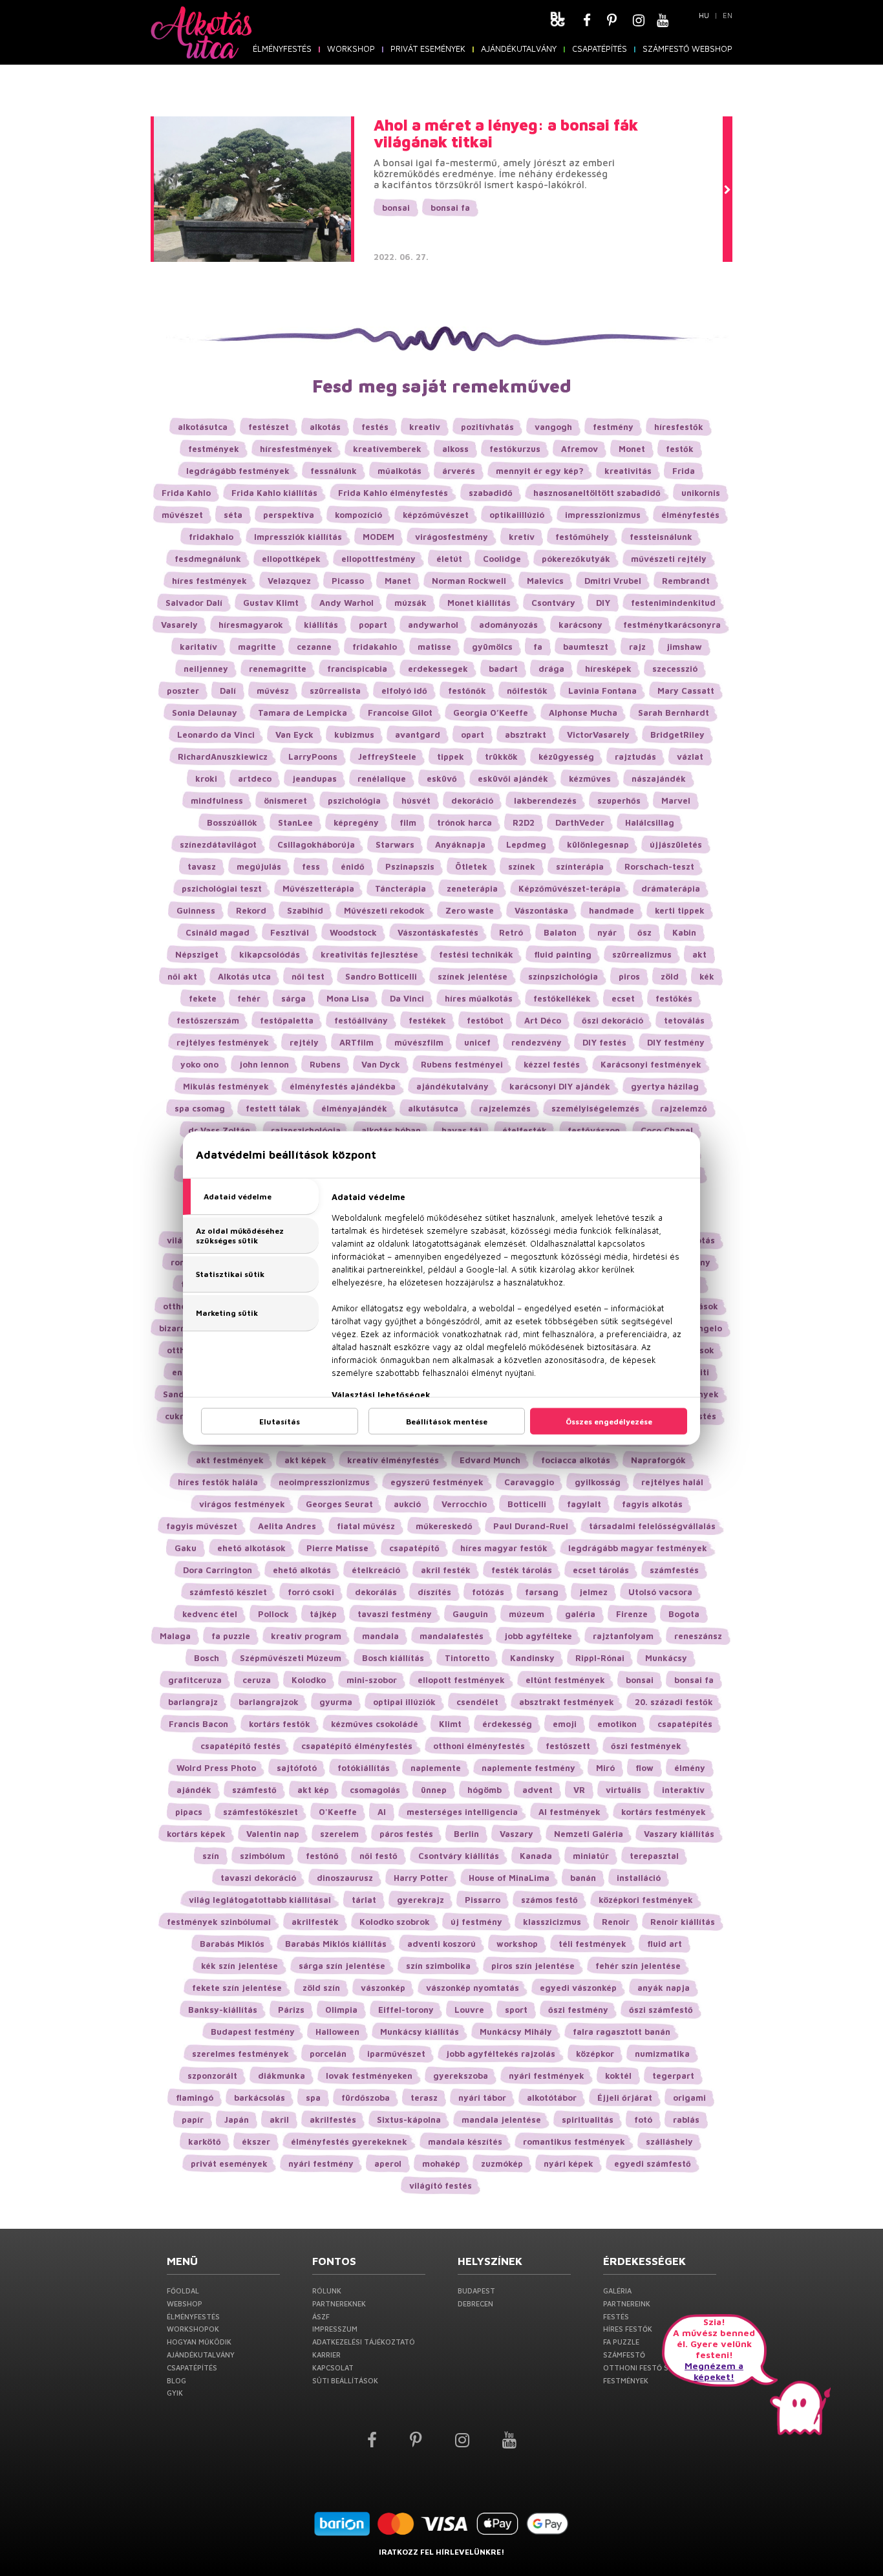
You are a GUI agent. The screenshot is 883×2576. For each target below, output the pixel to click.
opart (473, 735)
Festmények (626, 2380)
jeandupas (314, 778)
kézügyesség (566, 757)
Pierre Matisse (337, 1548)
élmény (690, 1768)
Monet (632, 449)
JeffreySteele (387, 757)
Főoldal (183, 2291)
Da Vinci (407, 998)
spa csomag (200, 1108)
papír (193, 2120)
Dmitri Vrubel (613, 581)
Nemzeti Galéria (589, 1834)
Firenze (632, 1614)
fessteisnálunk (661, 537)
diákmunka (282, 2076)
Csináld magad (218, 932)
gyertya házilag (665, 1086)
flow (644, 1768)
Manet (398, 581)
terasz (424, 2098)
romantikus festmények (574, 2141)
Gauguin (470, 1614)
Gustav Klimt (271, 603)
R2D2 (524, 822)
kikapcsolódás (270, 954)
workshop (517, 1944)
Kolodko (309, 1680)
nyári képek (569, 2163)
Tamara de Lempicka (303, 713)
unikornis (701, 493)
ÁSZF (321, 2316)
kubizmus (354, 735)
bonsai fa (450, 208)
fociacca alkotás (576, 1460)
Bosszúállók (232, 822)
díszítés (434, 1592)
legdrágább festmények (238, 471)
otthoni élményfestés (479, 1746)
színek (522, 866)
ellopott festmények (461, 1680)
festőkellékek (562, 998)
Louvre (469, 2010)
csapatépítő (414, 1548)
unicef (477, 1042)
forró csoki (311, 1592)
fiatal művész (366, 1526)
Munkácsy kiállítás (420, 2032)
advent (537, 1790)
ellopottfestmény (378, 559)
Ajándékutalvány (519, 48)
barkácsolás (260, 2098)
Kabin (684, 932)
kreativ (425, 427)
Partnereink (627, 2303)
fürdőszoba (366, 2098)
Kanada (536, 1856)
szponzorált (212, 2076)
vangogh (553, 427)
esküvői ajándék (513, 778)
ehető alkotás (302, 1570)
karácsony (580, 625)
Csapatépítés (600, 48)
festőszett (568, 1746)
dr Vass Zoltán (219, 1130)
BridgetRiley (677, 735)
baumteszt (586, 647)
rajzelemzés (505, 1108)
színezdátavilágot (218, 844)
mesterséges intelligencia (462, 1812)
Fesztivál (290, 932)
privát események (229, 2163)
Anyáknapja (460, 844)
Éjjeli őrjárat (625, 2098)
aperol (388, 2163)
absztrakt (526, 735)
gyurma (336, 1702)
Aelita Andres (287, 1526)
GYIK (175, 2393)
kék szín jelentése (239, 1966)
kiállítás (321, 625)
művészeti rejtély (669, 559)
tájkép (323, 1614)
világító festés (441, 2185)
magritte (257, 647)
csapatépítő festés (240, 1746)
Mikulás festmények (226, 1086)
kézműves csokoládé (375, 1724)
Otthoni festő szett (645, 2367)
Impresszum (335, 2329)
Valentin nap (273, 1834)
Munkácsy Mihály (516, 2032)
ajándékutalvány (452, 1086)
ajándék (194, 1790)
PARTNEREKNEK (339, 2303)
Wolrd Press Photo (216, 1768)
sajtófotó (297, 1768)
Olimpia (341, 2010)
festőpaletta (287, 1020)
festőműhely (582, 537)
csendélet (477, 1702)
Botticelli (527, 1504)
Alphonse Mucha (583, 713)
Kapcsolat (333, 2367)
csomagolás (375, 1790)
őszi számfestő (661, 2010)
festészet (269, 427)
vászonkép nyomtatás (473, 1988)
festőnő (322, 1856)
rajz (637, 647)
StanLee (295, 822)
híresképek (608, 669)
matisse (434, 647)
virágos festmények (242, 1504)
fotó (643, 2120)
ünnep (434, 1790)
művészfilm (419, 1042)
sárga (293, 998)
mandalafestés (452, 1636)
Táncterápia (400, 888)
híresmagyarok (251, 625)
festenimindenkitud (673, 603)
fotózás (488, 1592)
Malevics (545, 581)
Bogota (684, 1614)
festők (680, 449)
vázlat (690, 757)
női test (308, 976)
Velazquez (289, 581)
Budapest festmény (253, 2032)
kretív (522, 537)
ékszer (256, 2141)
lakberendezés (545, 800)
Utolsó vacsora (660, 1592)
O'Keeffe (338, 1812)
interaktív (683, 1790)
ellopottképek (291, 559)
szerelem (339, 1834)
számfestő (254, 1790)
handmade (612, 910)
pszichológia (354, 800)
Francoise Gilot (400, 713)
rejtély (304, 1042)
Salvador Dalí (194, 603)
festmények (214, 449)
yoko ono (199, 1064)
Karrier (326, 2355)
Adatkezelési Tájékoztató (364, 2342)
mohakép (441, 2163)
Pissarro (483, 1900)
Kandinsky (532, 1658)
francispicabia (357, 669)
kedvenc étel (210, 1614)
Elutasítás (280, 1422)
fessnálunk (334, 471)
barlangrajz (193, 1702)
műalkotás (399, 471)
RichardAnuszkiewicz (223, 757)
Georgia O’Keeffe (491, 713)
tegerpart (673, 2076)
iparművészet (396, 2054)
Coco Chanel (667, 1130)
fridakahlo (375, 647)
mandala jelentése (501, 2120)
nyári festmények (547, 2076)
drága (551, 669)
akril (279, 2120)
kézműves (590, 778)
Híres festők (628, 2329)
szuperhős (619, 800)
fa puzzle (231, 1636)
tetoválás (684, 1020)
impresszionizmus (603, 515)
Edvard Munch (490, 1460)
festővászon (594, 1130)
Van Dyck (381, 1064)
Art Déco (543, 1020)
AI (382, 1812)
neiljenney (206, 669)
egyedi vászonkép (578, 1988)
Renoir (616, 1922)
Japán (237, 2120)
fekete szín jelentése (237, 1988)
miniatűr (591, 1856)
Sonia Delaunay (205, 713)
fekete (203, 998)
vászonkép (383, 1988)
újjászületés (676, 844)
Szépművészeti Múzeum (291, 1658)
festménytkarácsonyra (672, 625)
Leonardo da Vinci (216, 735)
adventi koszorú (441, 1944)
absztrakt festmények (567, 1702)
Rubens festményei (462, 1064)
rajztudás (635, 757)
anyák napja (664, 1988)
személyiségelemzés (595, 1108)
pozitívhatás (487, 427)
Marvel (676, 800)
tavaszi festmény (395, 1614)
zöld (670, 976)
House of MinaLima (509, 1878)
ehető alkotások (251, 1548)
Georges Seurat (339, 1504)
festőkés (674, 998)
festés (375, 427)
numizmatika (662, 2054)
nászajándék (659, 778)
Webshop (185, 2303)
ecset (623, 998)
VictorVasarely (598, 735)
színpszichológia (563, 976)
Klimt (450, 1724)
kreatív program (306, 1636)
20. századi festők (674, 1702)
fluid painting (563, 954)
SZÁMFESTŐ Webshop (687, 48)
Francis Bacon (198, 1724)
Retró (511, 932)
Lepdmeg (526, 844)
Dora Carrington (218, 1570)
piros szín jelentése (533, 1966)
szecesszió (675, 669)
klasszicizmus (552, 1922)
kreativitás (628, 471)
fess (311, 866)
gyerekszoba (461, 2076)
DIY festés (604, 1042)
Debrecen (475, 2303)
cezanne (314, 647)
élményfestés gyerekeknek (349, 2141)
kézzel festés (552, 1064)
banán (583, 1878)
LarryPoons (313, 757)
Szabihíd (305, 910)
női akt (182, 976)
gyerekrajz (420, 1900)
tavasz (202, 866)
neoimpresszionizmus (324, 1482)
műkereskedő (444, 1526)
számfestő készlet (228, 1592)
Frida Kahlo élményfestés (393, 493)
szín (211, 1856)
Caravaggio (529, 1482)
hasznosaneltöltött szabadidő (597, 493)
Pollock (273, 1614)
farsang (542, 1592)
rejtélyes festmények (223, 1042)
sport (516, 2010)
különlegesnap (598, 844)
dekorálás (376, 1592)
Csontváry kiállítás (459, 1856)
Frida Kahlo (186, 493)
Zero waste (470, 910)
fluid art (665, 1944)
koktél (618, 2076)
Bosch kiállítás (393, 1658)
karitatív (198, 647)
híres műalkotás (479, 998)
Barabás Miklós (232, 1944)
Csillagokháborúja (316, 844)
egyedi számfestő (653, 2163)
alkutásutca (433, 1108)
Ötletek (471, 866)
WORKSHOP (351, 48)
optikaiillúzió (517, 515)
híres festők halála (218, 1482)
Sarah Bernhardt (674, 713)
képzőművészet (436, 515)
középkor (595, 2054)
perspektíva (289, 515)
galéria (580, 1614)
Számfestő (624, 2355)
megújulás (259, 866)
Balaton (560, 932)
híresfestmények (296, 449)
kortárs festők (280, 1724)
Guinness (196, 910)
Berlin (466, 1834)
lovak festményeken (369, 2076)
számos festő (549, 1900)
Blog (176, 2380)
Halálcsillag (650, 822)
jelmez (593, 1592)
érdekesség (507, 1724)
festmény (613, 427)
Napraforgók (658, 1460)
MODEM (378, 537)
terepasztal (654, 1856)
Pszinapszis (410, 866)
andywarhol (433, 625)
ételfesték (525, 1130)
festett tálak (273, 1108)
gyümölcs (492, 647)
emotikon (617, 1724)
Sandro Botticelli (381, 976)
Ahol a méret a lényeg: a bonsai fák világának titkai (506, 134)
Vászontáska (541, 910)
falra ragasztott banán (622, 2032)
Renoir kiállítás (683, 1922)
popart (373, 625)
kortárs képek (196, 1834)
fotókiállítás (364, 1768)
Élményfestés (282, 48)
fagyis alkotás (652, 1504)
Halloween (337, 2032)
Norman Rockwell (469, 581)
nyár (607, 932)
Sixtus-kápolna (409, 2120)
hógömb (484, 1790)
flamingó (195, 2098)
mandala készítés (465, 2141)
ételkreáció (376, 1570)
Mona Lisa (348, 998)
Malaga (175, 1636)
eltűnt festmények (565, 1680)
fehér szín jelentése (638, 1966)
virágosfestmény (452, 537)
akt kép (313, 1790)
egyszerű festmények (437, 1482)
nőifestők (527, 691)
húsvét (416, 800)
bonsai (396, 208)
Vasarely (179, 625)
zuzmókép (502, 2163)
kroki (206, 778)
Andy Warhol (346, 603)
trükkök (501, 757)
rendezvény (537, 1042)
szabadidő (491, 493)
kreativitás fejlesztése (369, 954)
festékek (427, 1020)
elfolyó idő (404, 691)
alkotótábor (552, 2098)
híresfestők (679, 427)
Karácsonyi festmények (651, 1064)
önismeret (285, 800)
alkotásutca (203, 427)
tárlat (364, 1900)
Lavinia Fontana (602, 691)
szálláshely (669, 2141)
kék (707, 976)
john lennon (264, 1064)
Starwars (395, 844)
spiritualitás (588, 2120)
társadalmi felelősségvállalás (652, 1526)
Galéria (617, 2291)
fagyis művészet (202, 1526)
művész (273, 691)
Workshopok (193, 2329)
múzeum (527, 1614)
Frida (684, 471)
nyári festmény (321, 2163)
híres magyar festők (504, 1548)
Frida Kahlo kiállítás (274, 493)
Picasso (348, 581)
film (408, 822)
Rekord (251, 910)
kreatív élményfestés (393, 1460)
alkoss (455, 449)
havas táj (462, 1130)
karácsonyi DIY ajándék (560, 1086)
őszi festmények (646, 1746)
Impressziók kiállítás (298, 537)
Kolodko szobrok (395, 1922)
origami (689, 2098)
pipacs (189, 1812)
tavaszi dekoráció (258, 1878)
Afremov (580, 449)
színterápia (580, 866)
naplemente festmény (528, 1768)
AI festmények (569, 1812)
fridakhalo (211, 537)
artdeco (255, 778)
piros (629, 976)
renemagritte (278, 669)
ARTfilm (356, 1042)
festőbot (485, 1020)
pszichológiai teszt (222, 888)
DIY (603, 603)
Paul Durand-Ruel (531, 1526)
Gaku (186, 1548)
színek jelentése (473, 976)
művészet (182, 515)
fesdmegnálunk (208, 559)
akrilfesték (315, 1922)
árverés (459, 471)
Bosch (207, 1658)
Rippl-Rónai (600, 1658)
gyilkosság (598, 1482)
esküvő (442, 778)
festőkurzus (515, 449)
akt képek (305, 1460)
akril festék (446, 1570)
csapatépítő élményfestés (357, 1746)
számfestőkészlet (261, 1812)
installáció (639, 1878)
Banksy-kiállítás (223, 2010)
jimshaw (684, 647)
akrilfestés (333, 2120)
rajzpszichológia (306, 1130)
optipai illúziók (404, 1702)
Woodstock (353, 932)
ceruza (257, 1680)
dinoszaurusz (345, 1878)
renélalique (382, 778)
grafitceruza (195, 1680)
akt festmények (230, 1460)
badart (503, 669)
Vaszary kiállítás (679, 1834)
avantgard (418, 735)
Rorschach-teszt (659, 866)
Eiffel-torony (406, 2010)
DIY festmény (676, 1042)
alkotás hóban (391, 1130)
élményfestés (690, 515)
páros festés (406, 1834)
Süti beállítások (345, 2380)
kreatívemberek (387, 449)
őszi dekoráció (612, 1020)
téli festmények (592, 1944)
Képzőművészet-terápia (569, 888)
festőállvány (361, 1020)
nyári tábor (482, 2098)
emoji (565, 1724)
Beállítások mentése (447, 1422)
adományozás (508, 625)
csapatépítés (685, 1724)
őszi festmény (578, 2010)
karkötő (205, 2141)
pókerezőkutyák (576, 559)
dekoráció (472, 800)
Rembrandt (686, 581)
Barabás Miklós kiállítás (336, 1944)
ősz (644, 932)
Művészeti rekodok (384, 910)
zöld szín (321, 1988)
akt (699, 954)
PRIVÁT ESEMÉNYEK (428, 48)
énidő (353, 866)
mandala (380, 1636)
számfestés (674, 1570)
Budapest (476, 2291)
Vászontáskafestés (438, 932)
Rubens (325, 1064)
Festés (616, 2316)
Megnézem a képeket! (714, 2371)
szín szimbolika (438, 1966)
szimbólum (262, 1856)
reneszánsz (698, 1636)
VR (579, 1790)
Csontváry (553, 603)
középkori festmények (646, 1900)
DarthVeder (580, 822)
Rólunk (327, 2291)
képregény (356, 822)
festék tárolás (522, 1570)
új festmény (476, 1922)
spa (313, 2098)
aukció (407, 1504)
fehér (249, 998)
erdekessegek (438, 669)
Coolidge (502, 559)
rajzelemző (684, 1108)
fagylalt (584, 1504)
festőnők (467, 691)
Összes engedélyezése (609, 1422)
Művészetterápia (318, 888)
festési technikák (476, 954)
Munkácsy (666, 1658)
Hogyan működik (199, 2342)
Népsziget (197, 954)
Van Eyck (294, 735)
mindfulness (217, 800)
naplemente (436, 1768)
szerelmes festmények (240, 2054)
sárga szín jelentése (342, 1966)
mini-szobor (372, 1680)
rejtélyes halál (672, 1482)
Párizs (291, 2010)
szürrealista (335, 691)
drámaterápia (671, 888)
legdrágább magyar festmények (638, 1548)
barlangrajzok (269, 1702)
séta (233, 515)
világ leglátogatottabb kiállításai (260, 1900)
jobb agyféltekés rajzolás (501, 2054)
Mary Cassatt (686, 691)
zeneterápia (472, 888)
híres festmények (209, 581)
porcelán (328, 2054)
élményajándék (354, 1108)
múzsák (410, 603)
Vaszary (516, 1834)
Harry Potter (421, 1878)
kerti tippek (680, 910)
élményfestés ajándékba (343, 1086)
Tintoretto (467, 1658)
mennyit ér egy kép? (540, 471)
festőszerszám (208, 1020)
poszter (183, 691)
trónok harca (464, 822)
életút (449, 559)
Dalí (228, 691)
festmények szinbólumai (219, 1922)
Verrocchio (464, 1504)
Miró (605, 1768)
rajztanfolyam (623, 1636)
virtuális (623, 1790)
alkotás (325, 427)
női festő (378, 1856)
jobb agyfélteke (538, 1636)
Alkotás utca (244, 976)
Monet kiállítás (479, 603)
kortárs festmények (664, 1812)
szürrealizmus (642, 954)
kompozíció (358, 515)
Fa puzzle (621, 2342)
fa (538, 647)
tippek (451, 757)
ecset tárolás (601, 1570)
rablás (686, 2120)
